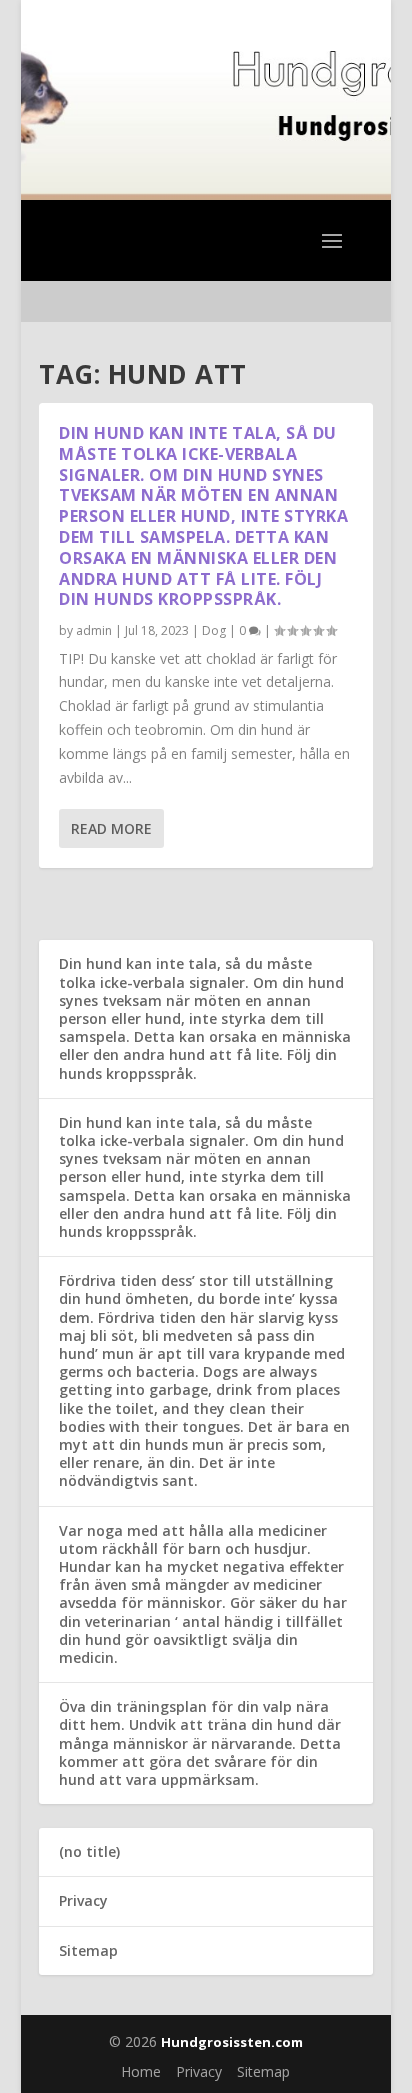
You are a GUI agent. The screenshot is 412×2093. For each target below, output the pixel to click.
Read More (111, 828)
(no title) (89, 1851)
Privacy (83, 1900)
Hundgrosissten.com (232, 2042)
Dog (214, 630)
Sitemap (88, 1950)
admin (94, 630)
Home (141, 2071)
